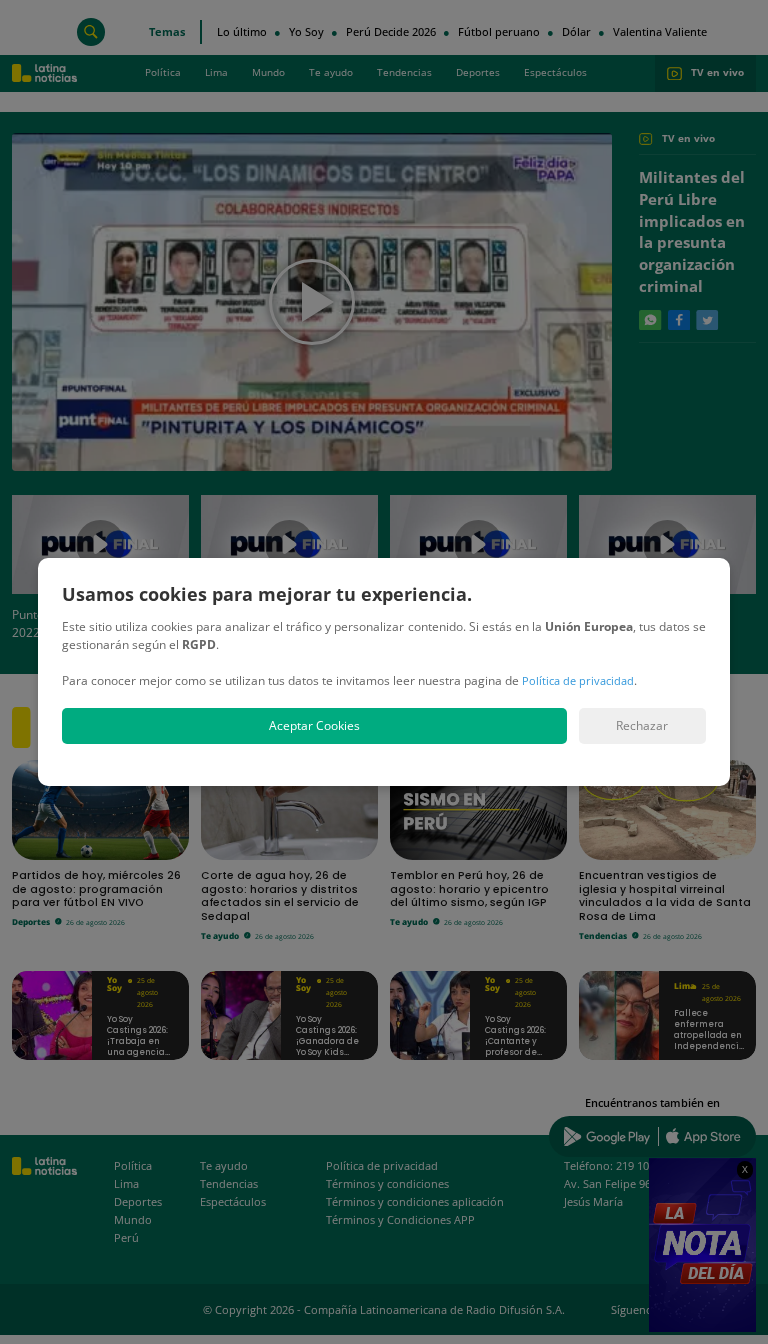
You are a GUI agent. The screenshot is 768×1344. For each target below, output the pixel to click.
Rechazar (642, 725)
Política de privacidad (578, 680)
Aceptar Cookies (314, 725)
